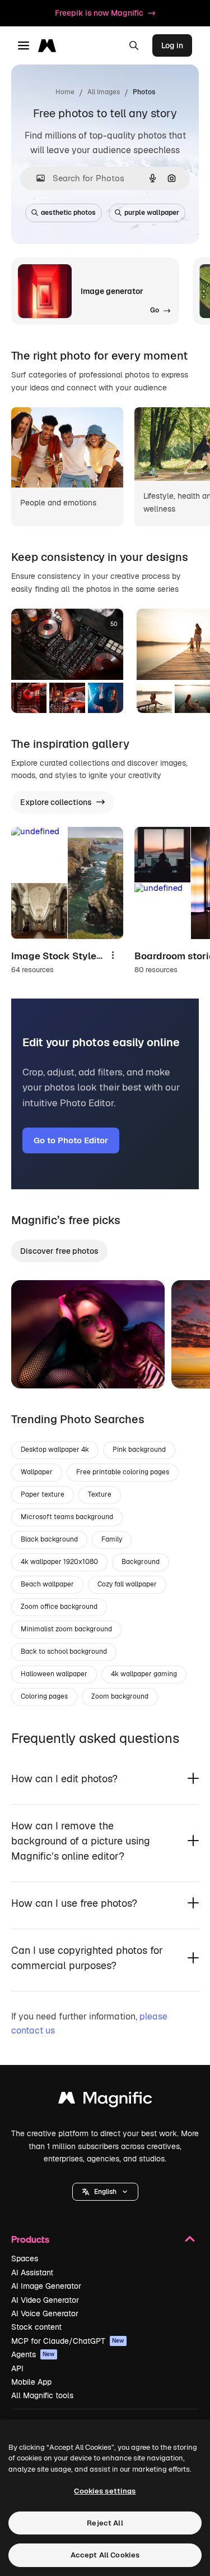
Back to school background (64, 1652)
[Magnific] (105, 2101)
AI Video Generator (45, 2300)
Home (65, 92)
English (105, 2192)
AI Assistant (32, 2273)
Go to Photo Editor (71, 1140)
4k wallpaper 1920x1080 (59, 1562)
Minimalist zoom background (66, 1629)
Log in (172, 45)
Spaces (25, 2258)
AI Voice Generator (45, 2313)
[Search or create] (134, 45)
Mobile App (31, 2382)
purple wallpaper (152, 213)
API (17, 2368)
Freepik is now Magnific (99, 13)
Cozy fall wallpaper (127, 1584)
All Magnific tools (42, 2395)
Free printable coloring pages (123, 1472)
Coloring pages (44, 1696)
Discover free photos (59, 1251)
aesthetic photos (68, 213)
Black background (49, 1539)
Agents (33, 2354)
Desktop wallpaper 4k (55, 1450)
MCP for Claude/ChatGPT (68, 2341)
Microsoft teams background (67, 1517)
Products (30, 2239)
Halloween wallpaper (54, 1674)
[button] (105, 2192)
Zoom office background (59, 1607)
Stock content (36, 2327)
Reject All (105, 2523)
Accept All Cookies (105, 2555)
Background (141, 1562)
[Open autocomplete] (36, 178)
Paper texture (43, 1494)
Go (36, 1366)
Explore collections (56, 802)
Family (112, 1539)
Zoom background (120, 1696)
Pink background (139, 1450)
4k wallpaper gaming (144, 1674)
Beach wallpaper (47, 1584)
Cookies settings (105, 2491)
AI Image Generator (46, 2286)
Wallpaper (37, 1472)
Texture (100, 1494)
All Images (104, 92)
